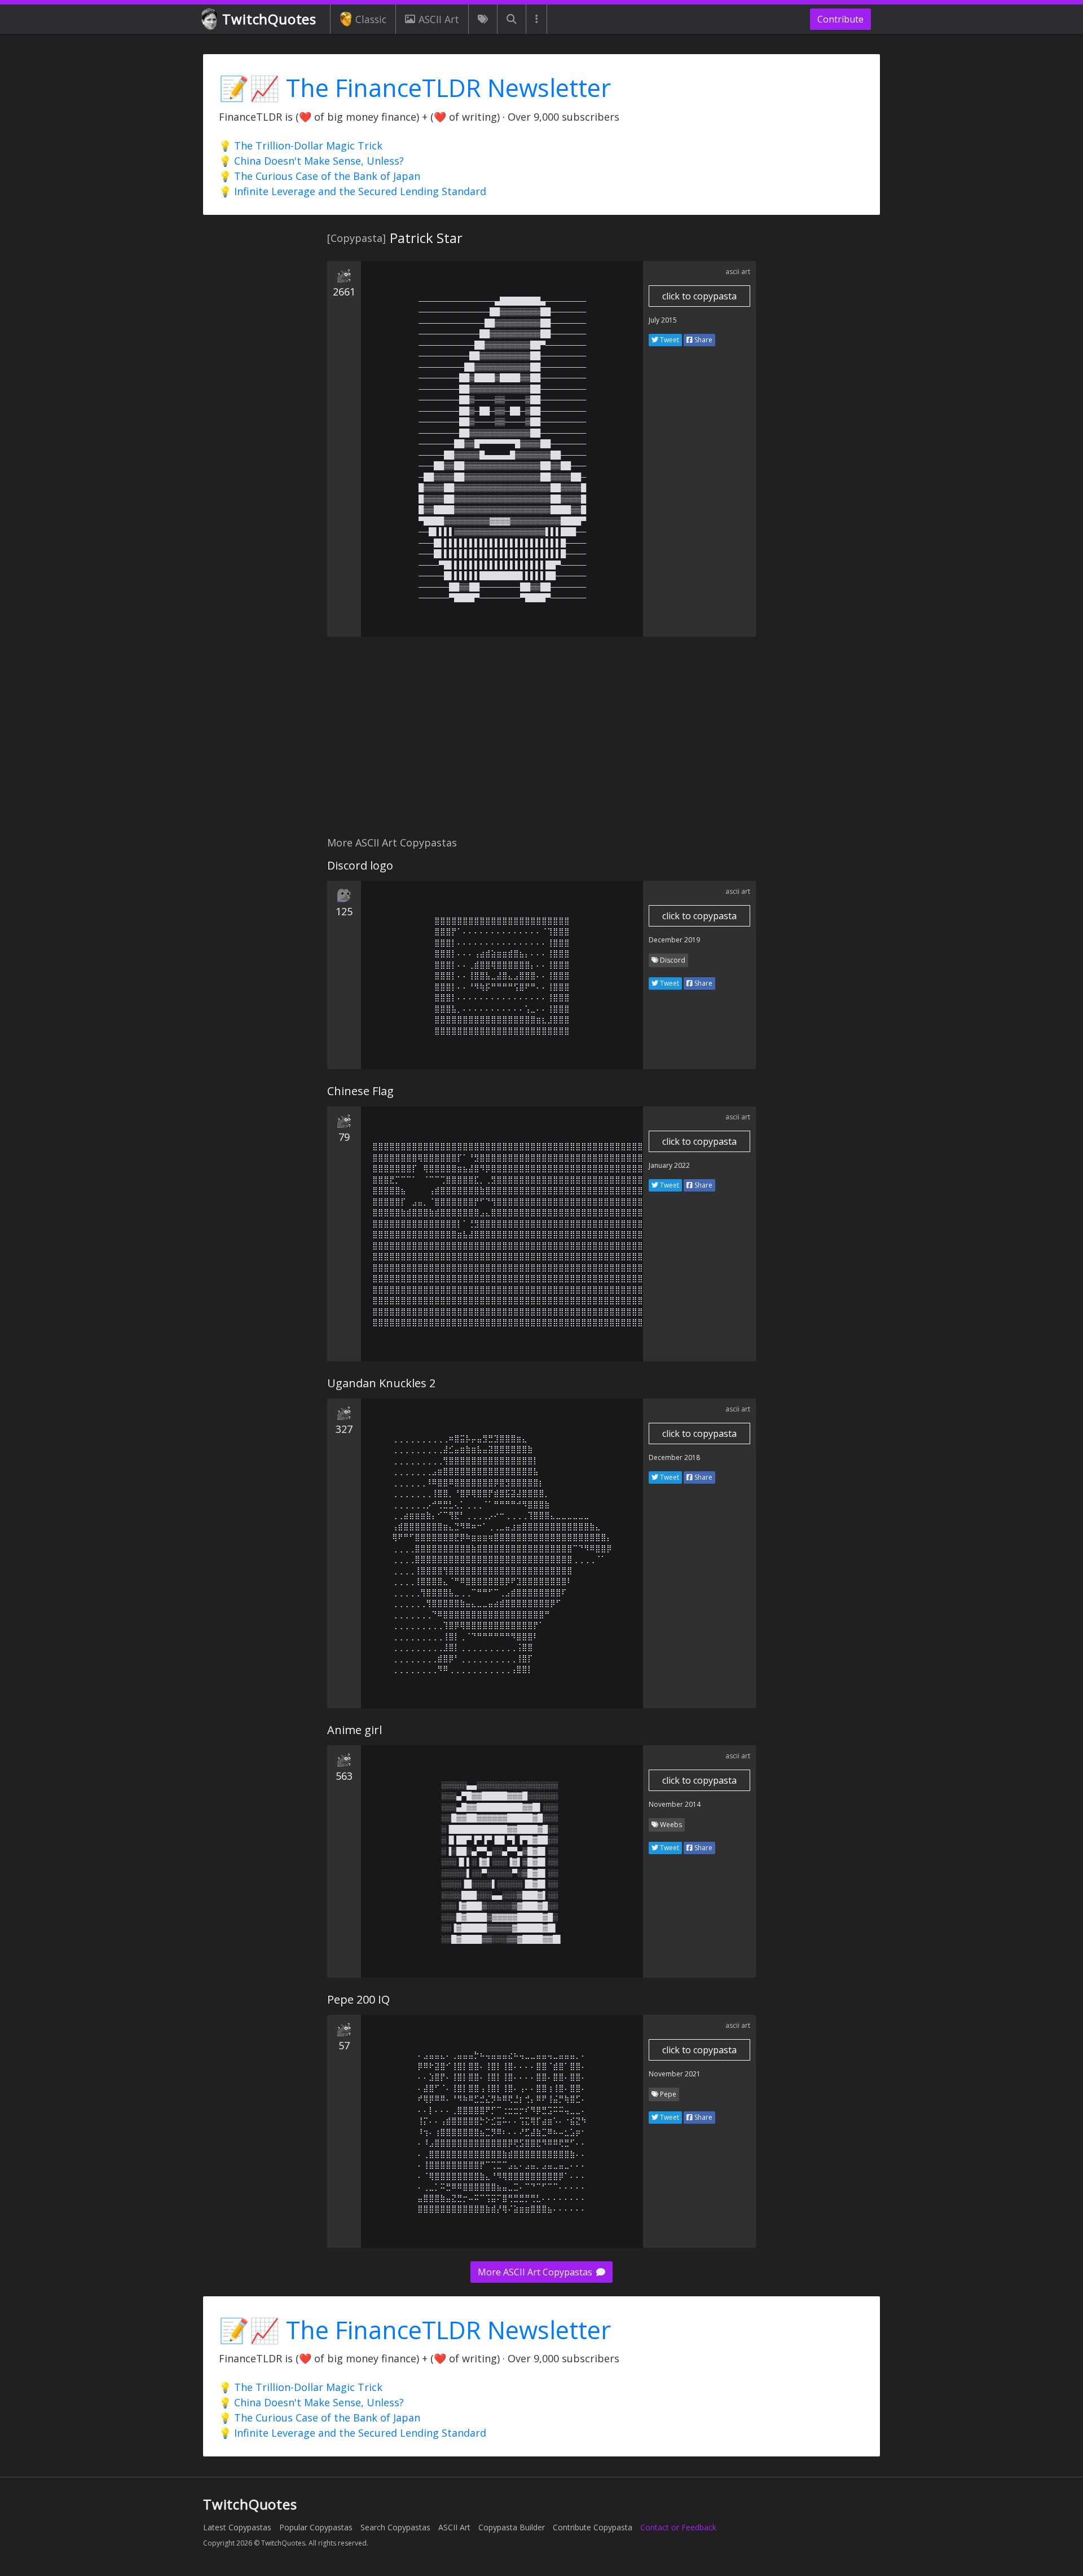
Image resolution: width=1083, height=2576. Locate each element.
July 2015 (663, 320)
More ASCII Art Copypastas (536, 2272)
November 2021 (675, 2074)
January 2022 (669, 1165)
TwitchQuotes (269, 19)
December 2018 (674, 1457)
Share (703, 340)
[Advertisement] (541, 743)
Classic (371, 19)
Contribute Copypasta (593, 2527)
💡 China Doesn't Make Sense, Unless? (311, 161)
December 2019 (674, 940)
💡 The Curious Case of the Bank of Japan (320, 176)
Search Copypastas (395, 2527)
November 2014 (675, 1804)
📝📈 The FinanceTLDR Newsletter (415, 88)
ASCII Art (439, 19)
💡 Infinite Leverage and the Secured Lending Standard (353, 191)
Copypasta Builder (512, 2527)
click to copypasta (699, 296)
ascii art (738, 272)
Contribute (840, 19)
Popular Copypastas (316, 2527)
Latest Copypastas (237, 2527)
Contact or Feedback (678, 2527)
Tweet (669, 340)
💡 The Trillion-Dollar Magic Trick (301, 145)
